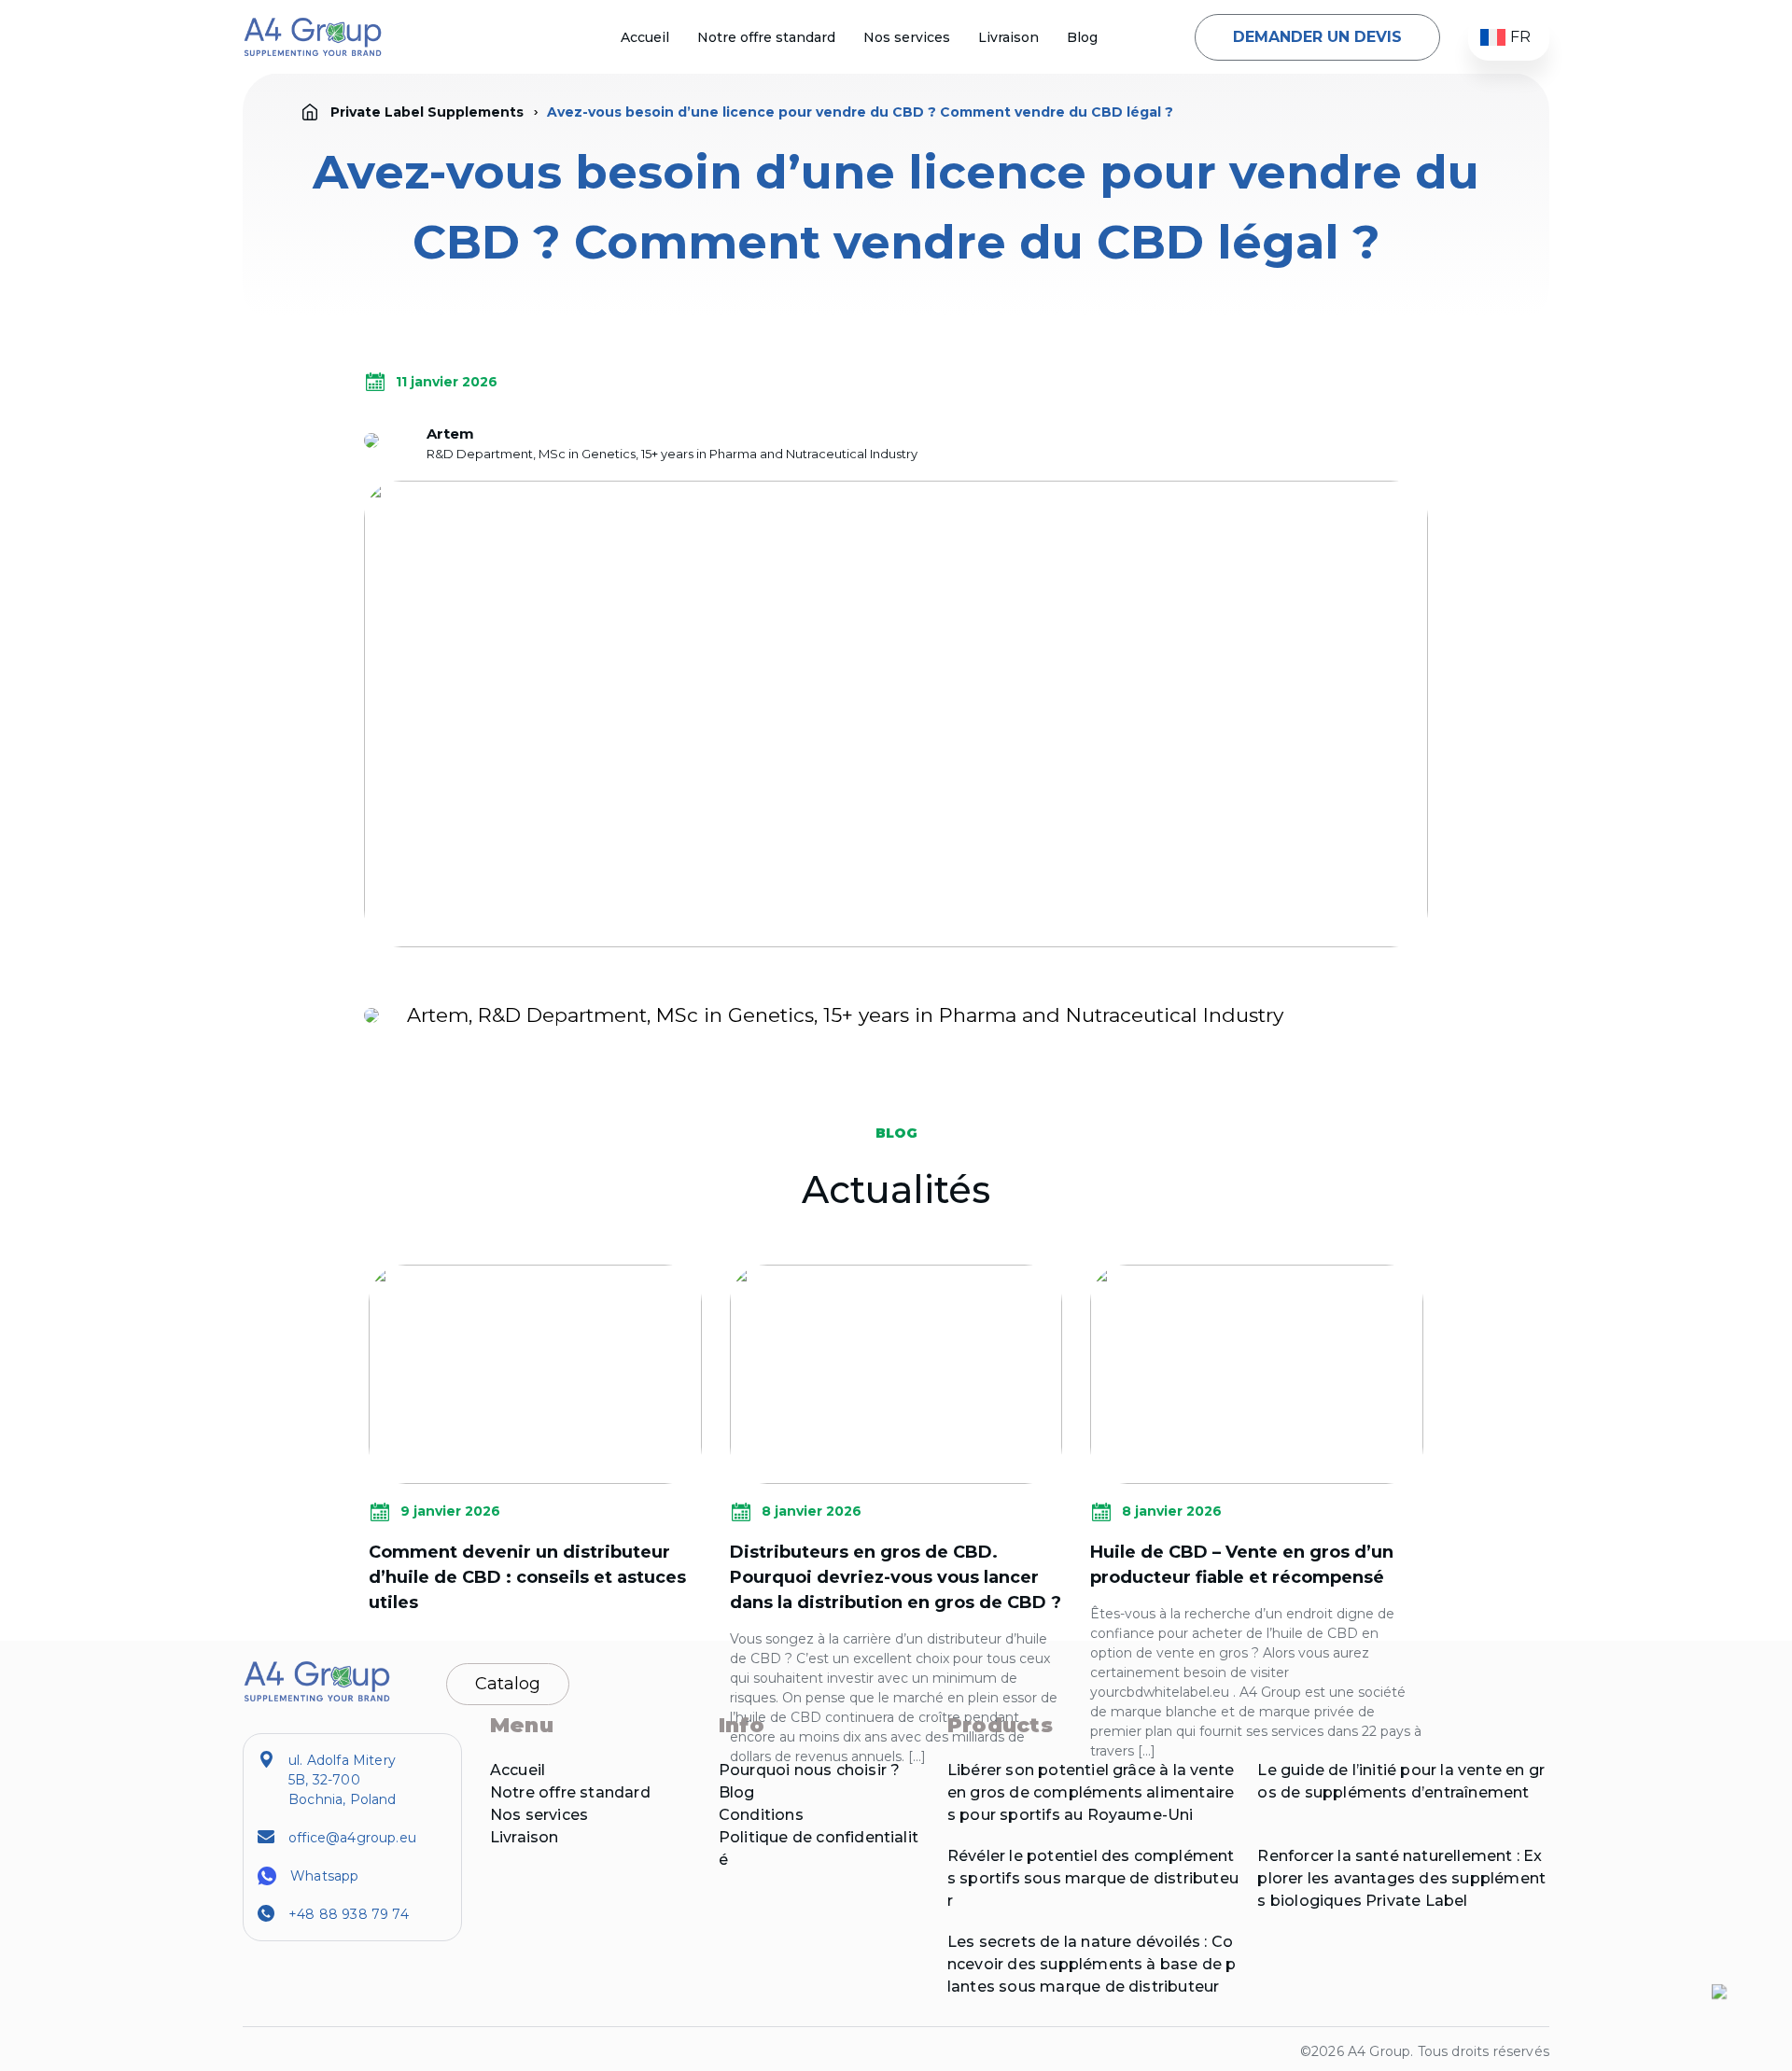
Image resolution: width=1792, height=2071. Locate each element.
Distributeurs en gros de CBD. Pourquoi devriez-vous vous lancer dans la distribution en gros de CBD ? (896, 1577)
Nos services (907, 37)
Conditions (761, 1815)
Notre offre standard (766, 37)
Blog (1082, 37)
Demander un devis (1317, 37)
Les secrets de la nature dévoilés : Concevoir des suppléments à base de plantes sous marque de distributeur (1092, 1964)
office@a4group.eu (352, 1838)
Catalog (508, 1684)
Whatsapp (324, 1876)
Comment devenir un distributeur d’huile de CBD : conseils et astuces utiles (527, 1577)
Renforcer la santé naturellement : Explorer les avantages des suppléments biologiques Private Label (1401, 1878)
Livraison (1008, 37)
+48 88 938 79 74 (349, 1914)
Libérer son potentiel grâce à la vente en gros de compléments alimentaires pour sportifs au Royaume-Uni (1091, 1792)
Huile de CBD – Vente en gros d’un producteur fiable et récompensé (1242, 1565)
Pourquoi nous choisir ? (809, 1770)
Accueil (645, 37)
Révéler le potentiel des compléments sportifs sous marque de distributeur (1093, 1878)
